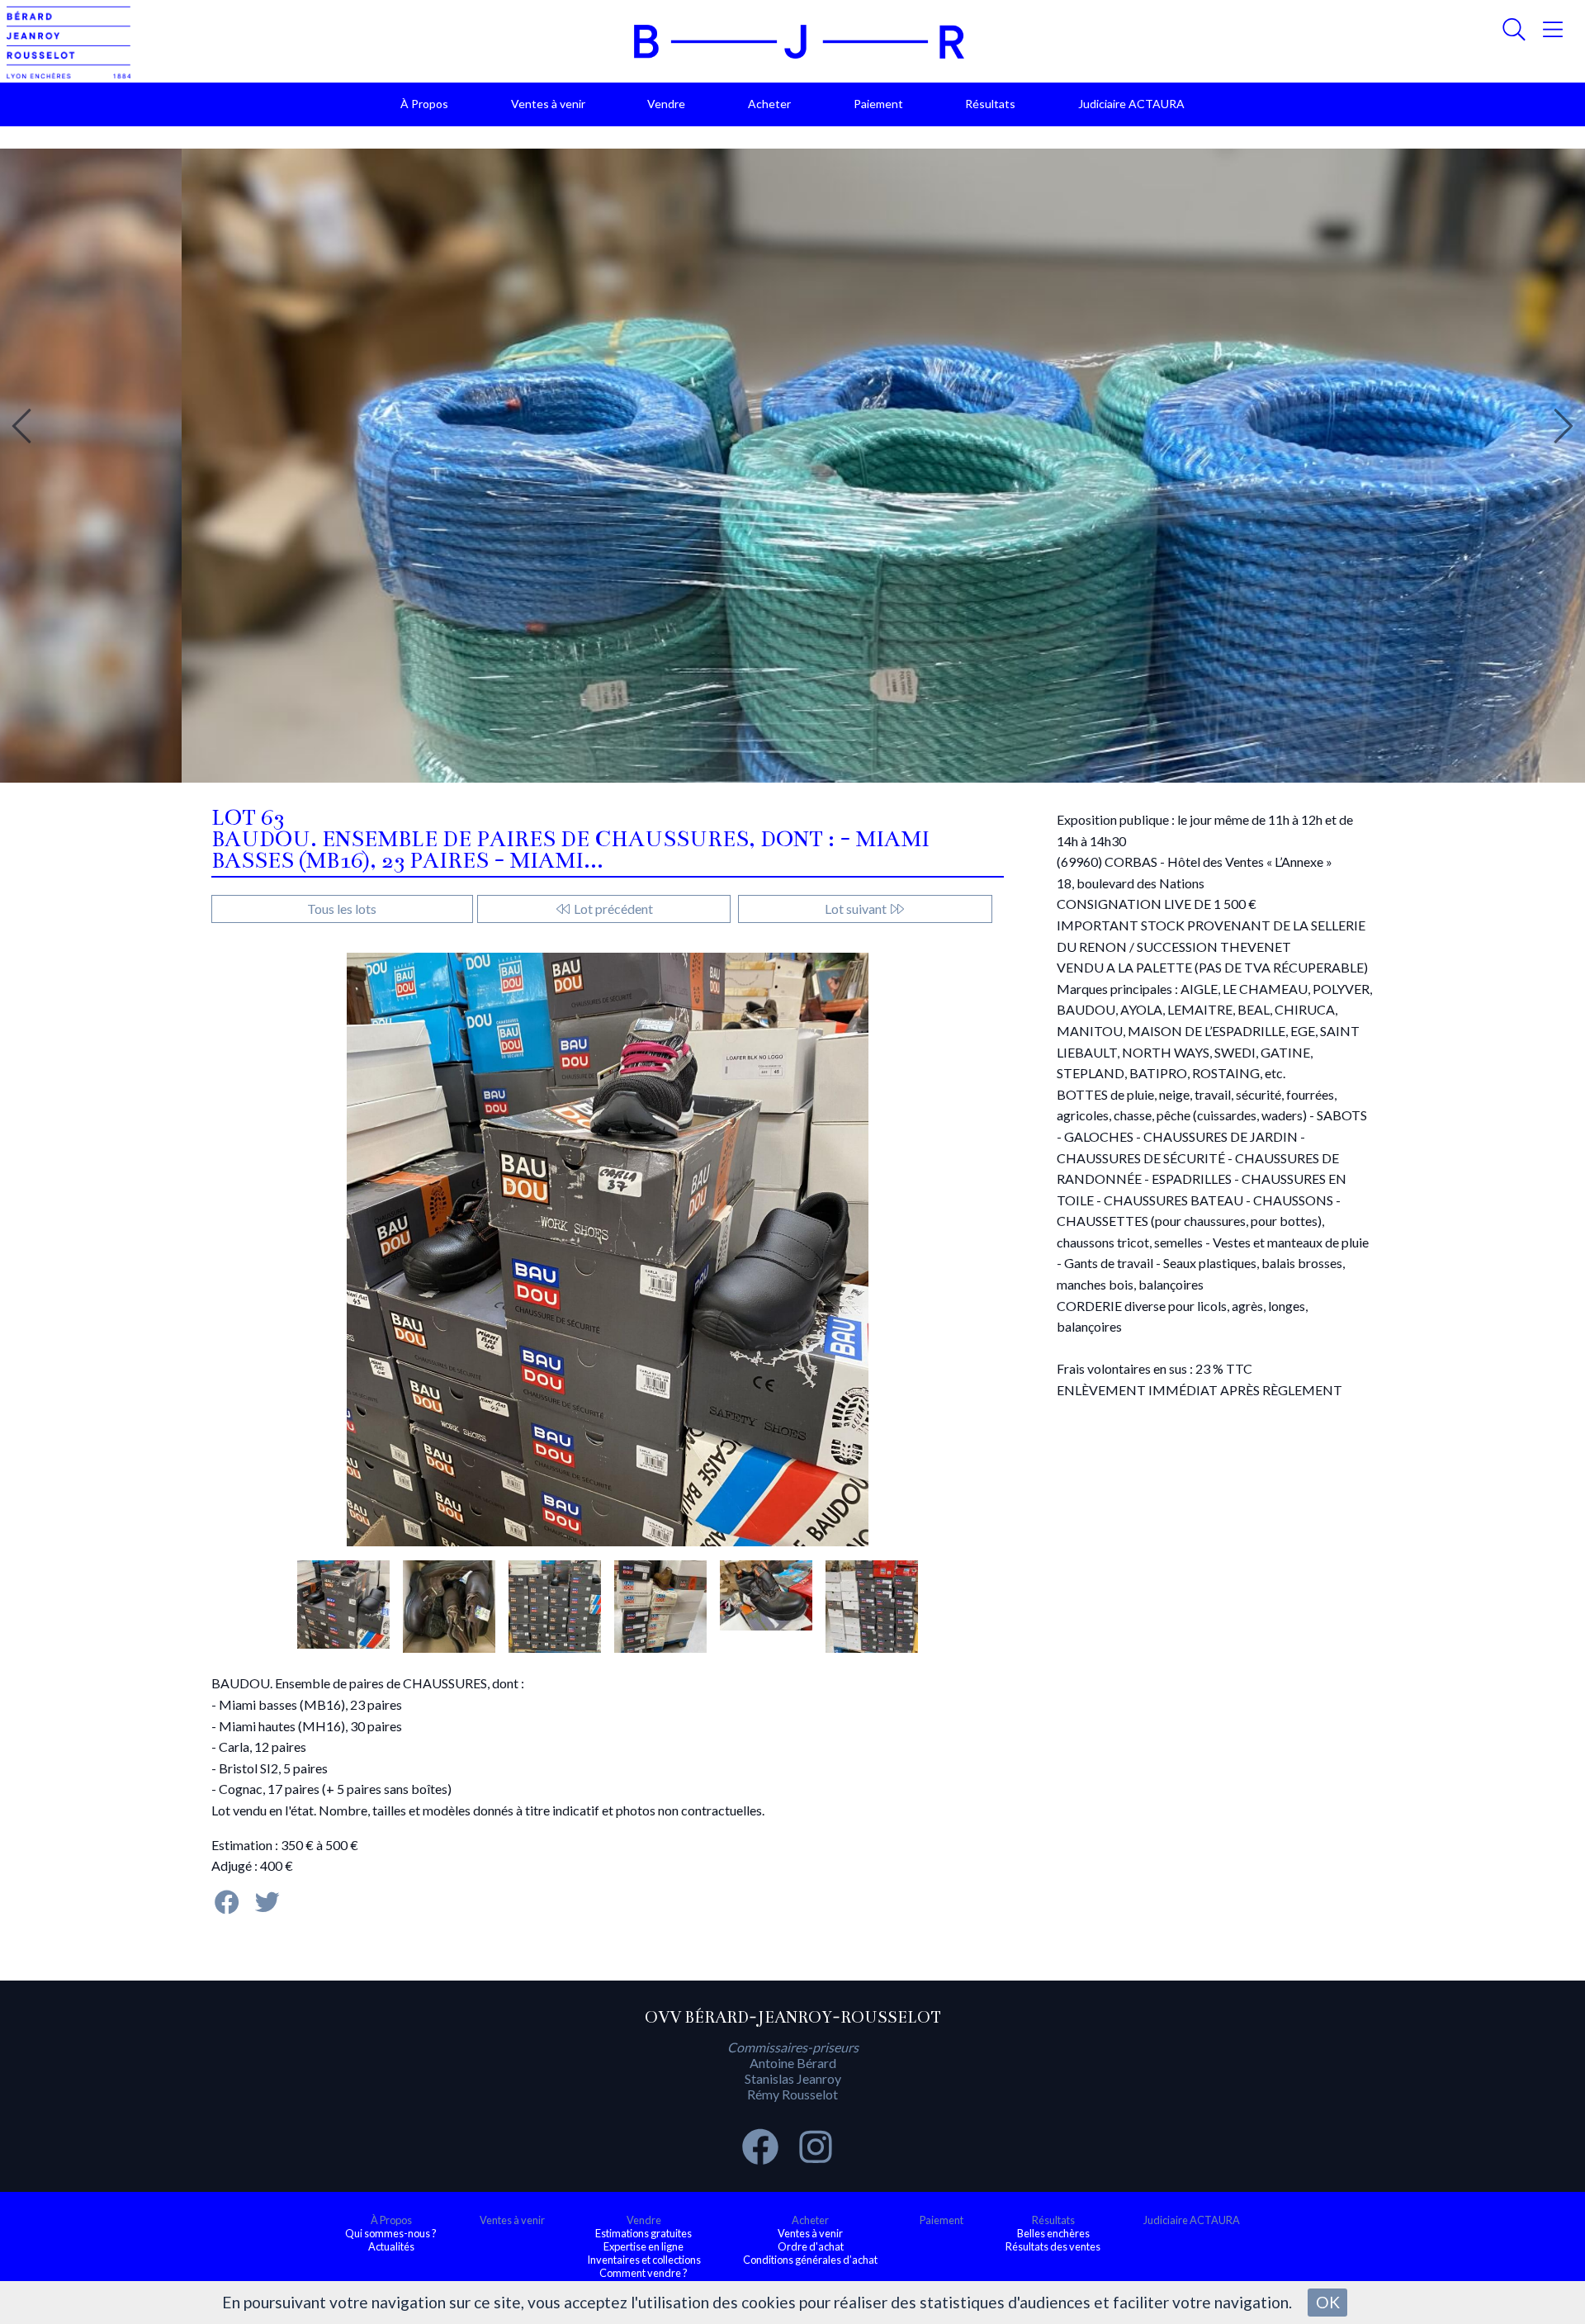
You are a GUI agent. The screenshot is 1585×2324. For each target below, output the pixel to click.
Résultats (990, 104)
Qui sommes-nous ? (391, 2233)
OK (1328, 2302)
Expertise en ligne (643, 2246)
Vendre (666, 104)
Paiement (878, 104)
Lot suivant (857, 909)
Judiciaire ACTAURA (1131, 104)
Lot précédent (612, 909)
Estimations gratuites (643, 2233)
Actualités (391, 2246)
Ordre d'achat (811, 2246)
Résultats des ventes (1053, 2246)
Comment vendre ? (643, 2273)
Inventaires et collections (644, 2260)
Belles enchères (1053, 2233)
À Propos (424, 104)
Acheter (769, 104)
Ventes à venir (548, 104)
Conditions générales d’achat (810, 2260)
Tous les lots (342, 909)
